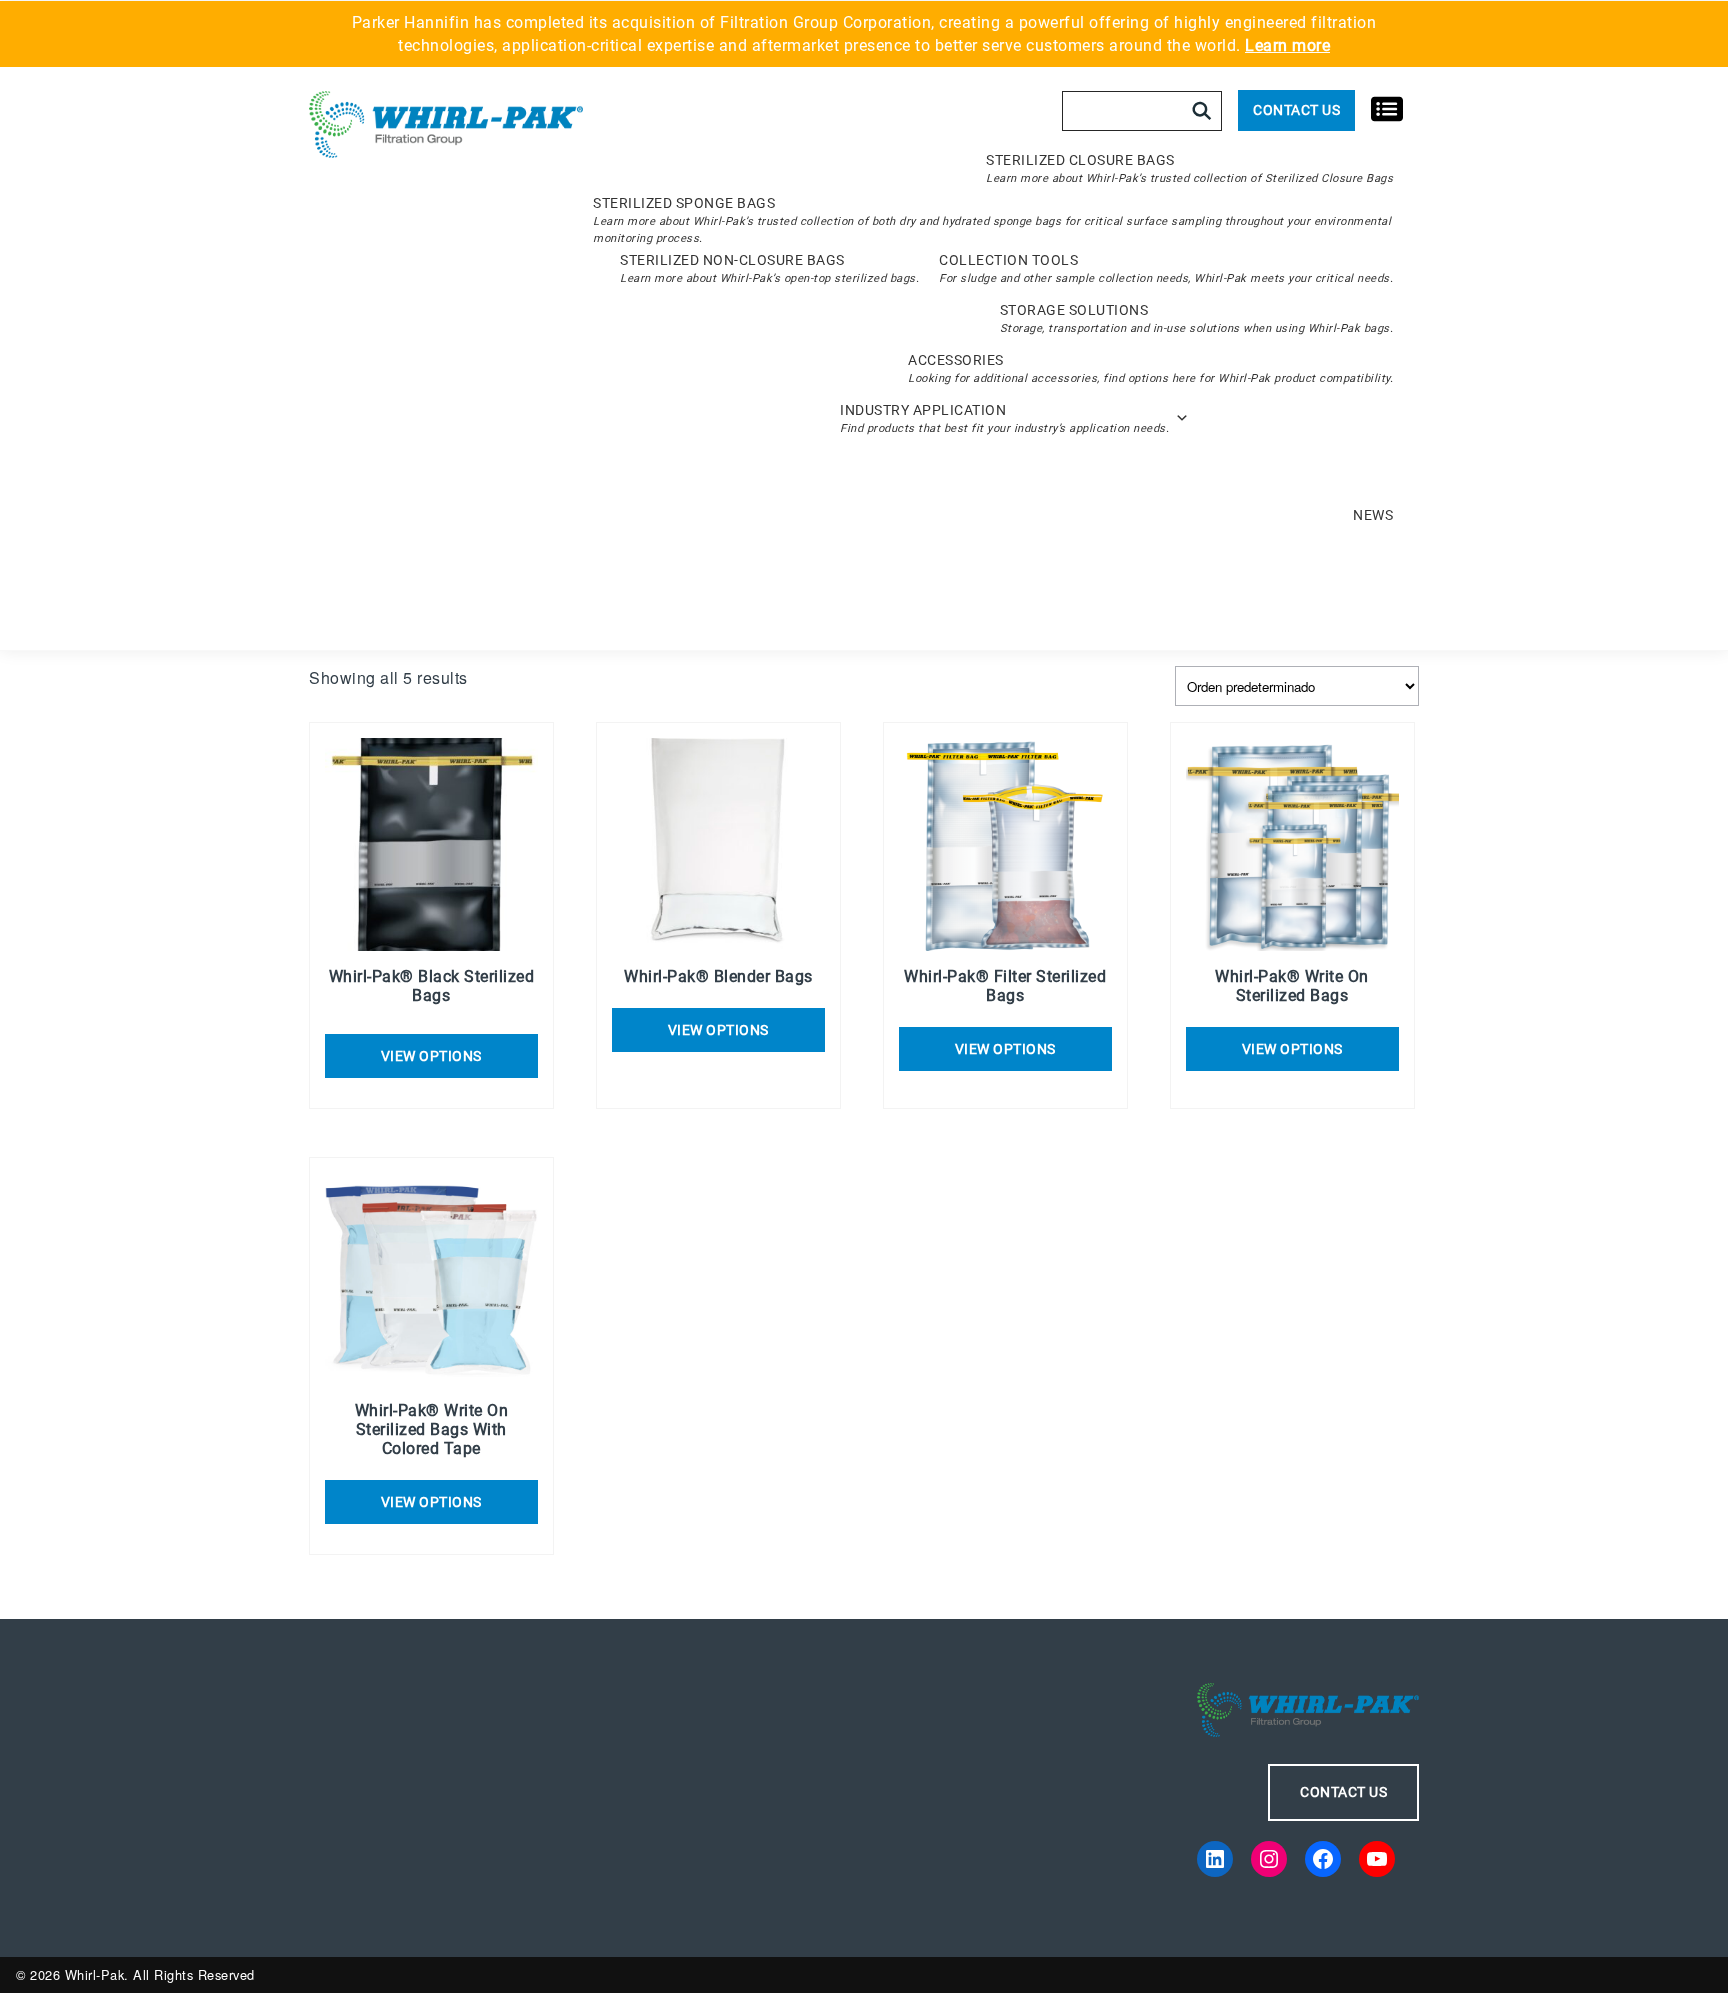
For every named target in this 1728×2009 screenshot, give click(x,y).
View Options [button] (431, 1056)
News (1373, 515)
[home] (446, 126)
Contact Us (1296, 110)
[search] (1202, 111)
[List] (1387, 107)
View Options (718, 1030)
